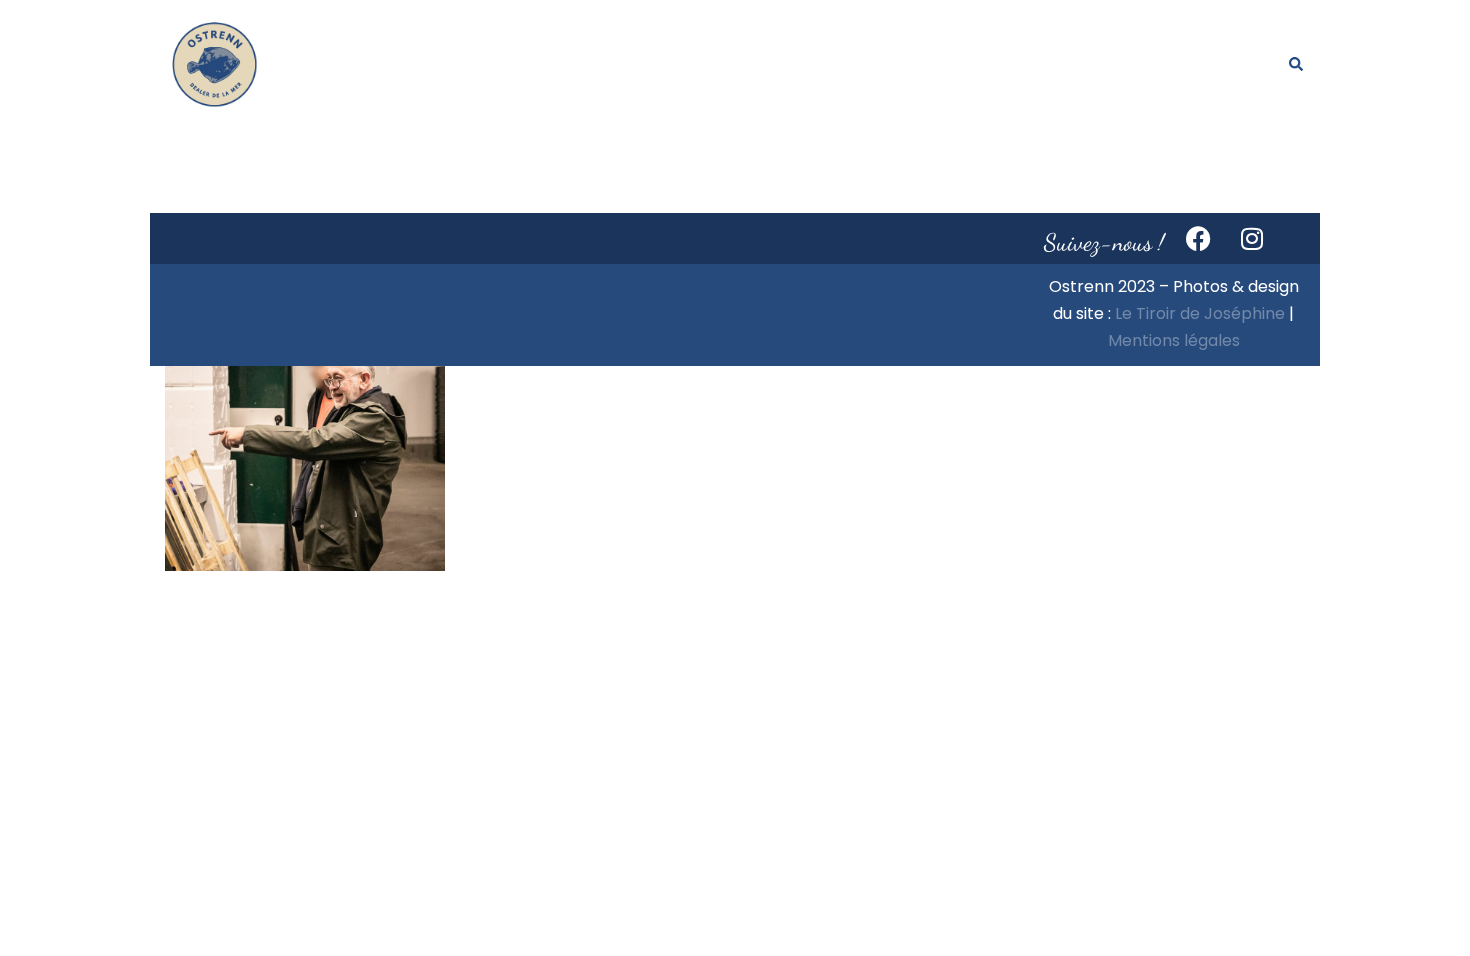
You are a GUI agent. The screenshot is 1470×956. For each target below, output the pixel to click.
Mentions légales (1174, 340)
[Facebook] (1199, 238)
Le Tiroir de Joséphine (1200, 313)
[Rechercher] (1297, 65)
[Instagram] (1252, 238)
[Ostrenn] (215, 63)
